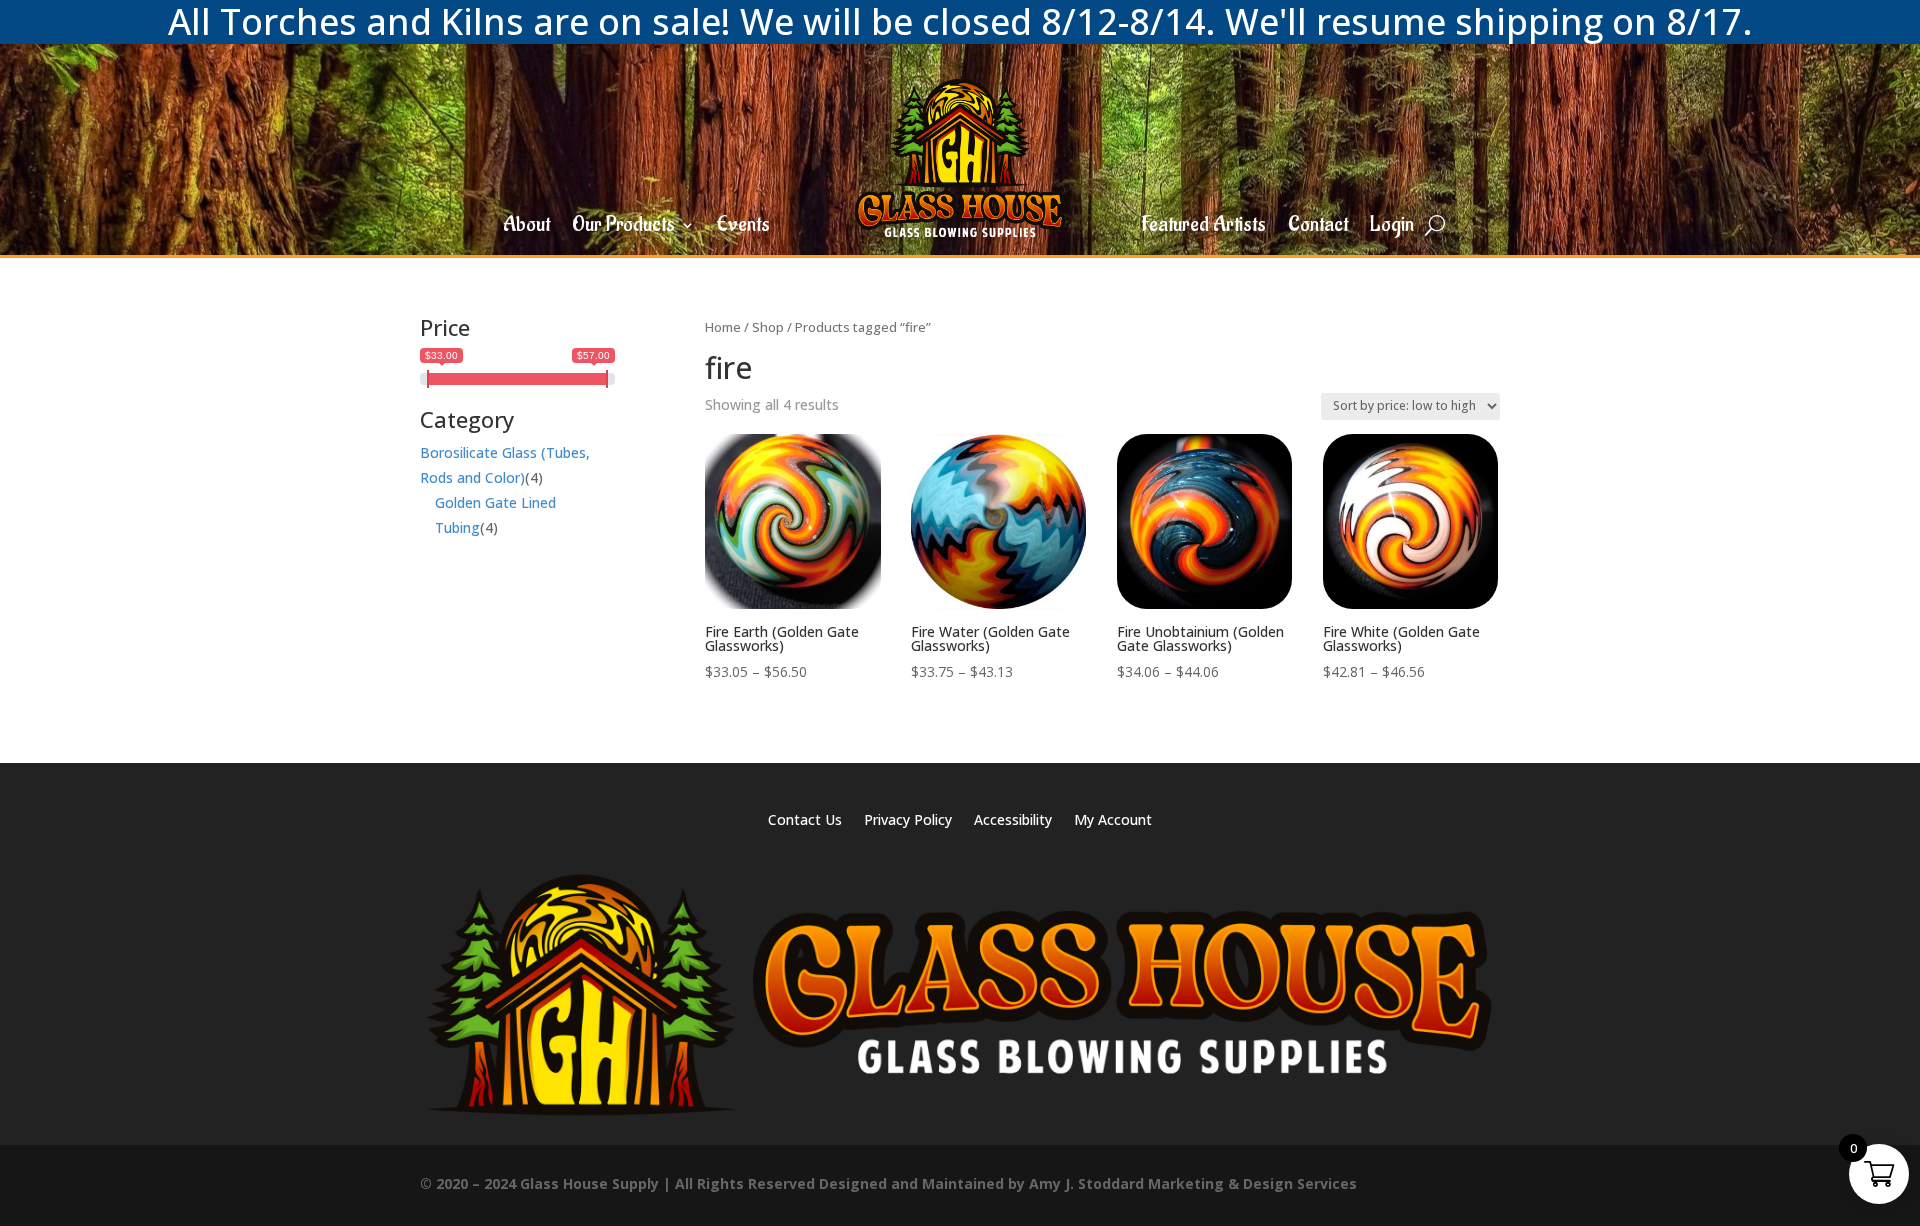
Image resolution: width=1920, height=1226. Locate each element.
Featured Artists (1203, 228)
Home (723, 327)
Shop (768, 327)
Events (743, 228)
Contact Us (805, 821)
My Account (1113, 821)
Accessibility (1013, 821)
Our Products (623, 228)
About (526, 228)
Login (1392, 228)
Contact (1318, 228)
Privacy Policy (908, 821)
